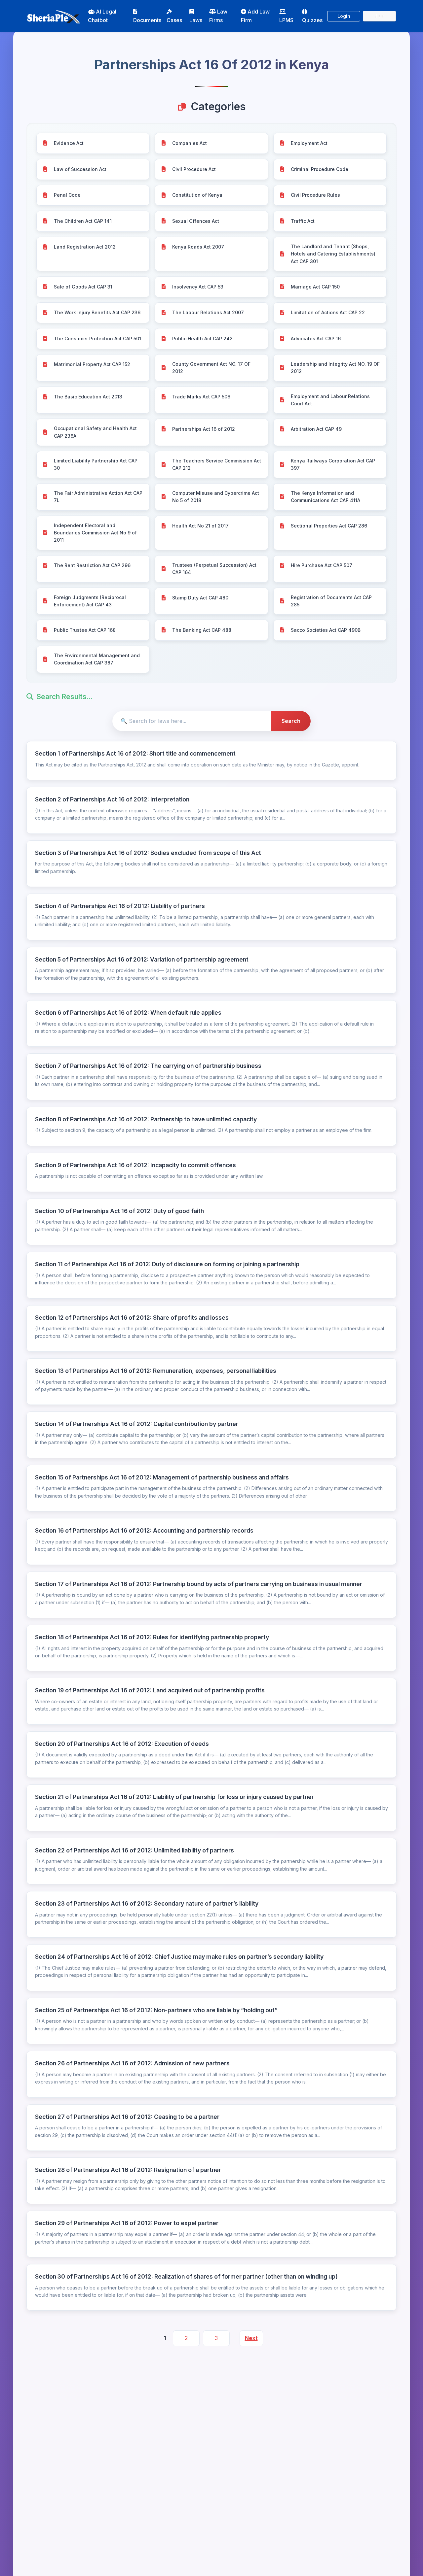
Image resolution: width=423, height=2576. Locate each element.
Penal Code (67, 195)
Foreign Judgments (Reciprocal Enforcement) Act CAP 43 (90, 601)
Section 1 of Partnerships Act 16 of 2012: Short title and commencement (135, 753)
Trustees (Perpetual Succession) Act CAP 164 (214, 569)
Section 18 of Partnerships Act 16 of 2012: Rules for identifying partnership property (152, 1637)
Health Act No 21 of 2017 (200, 526)
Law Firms (218, 16)
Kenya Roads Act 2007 (198, 247)
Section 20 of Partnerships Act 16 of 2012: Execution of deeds (122, 1744)
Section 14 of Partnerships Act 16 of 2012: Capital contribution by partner (137, 1424)
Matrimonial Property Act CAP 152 (92, 364)
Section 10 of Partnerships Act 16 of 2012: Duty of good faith (119, 1211)
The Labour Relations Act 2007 (208, 312)
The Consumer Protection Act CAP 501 (97, 339)
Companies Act (190, 143)
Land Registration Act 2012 (85, 247)
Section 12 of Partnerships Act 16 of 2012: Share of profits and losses (132, 1318)
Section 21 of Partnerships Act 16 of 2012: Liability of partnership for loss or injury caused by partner (174, 1797)
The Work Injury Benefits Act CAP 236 (97, 312)
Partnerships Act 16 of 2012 (204, 429)
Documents (147, 20)
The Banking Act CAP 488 (202, 630)
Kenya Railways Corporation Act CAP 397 (333, 464)
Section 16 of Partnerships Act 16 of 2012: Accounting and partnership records (144, 1530)
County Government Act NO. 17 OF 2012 (211, 368)
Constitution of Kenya (197, 195)
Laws (196, 20)
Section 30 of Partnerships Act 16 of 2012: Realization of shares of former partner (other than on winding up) (186, 2276)
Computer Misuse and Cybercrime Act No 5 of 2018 (216, 497)
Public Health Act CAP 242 (202, 339)
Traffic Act (303, 221)
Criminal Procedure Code (320, 169)
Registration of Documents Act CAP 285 (331, 601)
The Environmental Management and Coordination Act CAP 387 (97, 659)
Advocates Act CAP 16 (316, 339)
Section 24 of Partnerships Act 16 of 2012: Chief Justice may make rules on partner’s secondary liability (179, 1957)
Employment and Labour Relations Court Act (330, 400)
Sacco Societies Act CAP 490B (326, 630)
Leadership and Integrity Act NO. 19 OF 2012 (335, 368)
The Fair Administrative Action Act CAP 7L (98, 497)
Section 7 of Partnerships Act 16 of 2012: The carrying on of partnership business (148, 1066)
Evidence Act (69, 143)
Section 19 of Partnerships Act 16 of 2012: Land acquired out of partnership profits (150, 1690)
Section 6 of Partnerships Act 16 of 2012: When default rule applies (128, 1013)
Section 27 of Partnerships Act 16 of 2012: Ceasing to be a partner (127, 2117)
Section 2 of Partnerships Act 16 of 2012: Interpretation (112, 799)
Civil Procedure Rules (315, 195)
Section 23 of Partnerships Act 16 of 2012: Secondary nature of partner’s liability (147, 1903)
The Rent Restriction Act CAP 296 (92, 565)
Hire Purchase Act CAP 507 (322, 565)
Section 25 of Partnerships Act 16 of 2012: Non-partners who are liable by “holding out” (156, 2010)
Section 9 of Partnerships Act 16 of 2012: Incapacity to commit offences (135, 1165)
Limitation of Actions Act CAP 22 (328, 312)
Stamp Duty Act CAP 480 (200, 598)
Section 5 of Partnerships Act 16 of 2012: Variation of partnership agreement (142, 959)
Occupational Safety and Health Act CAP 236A (95, 432)
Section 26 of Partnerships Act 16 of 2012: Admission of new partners (132, 2063)
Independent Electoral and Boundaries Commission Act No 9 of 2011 (95, 533)
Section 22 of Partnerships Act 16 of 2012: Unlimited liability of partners (135, 1850)
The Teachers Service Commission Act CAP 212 (217, 464)
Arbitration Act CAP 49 (316, 429)
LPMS (286, 20)
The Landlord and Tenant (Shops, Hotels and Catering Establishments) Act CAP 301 (333, 254)
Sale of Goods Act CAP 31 (83, 287)
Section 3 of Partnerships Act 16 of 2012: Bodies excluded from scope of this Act (148, 853)
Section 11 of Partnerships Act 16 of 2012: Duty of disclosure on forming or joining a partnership (167, 1264)
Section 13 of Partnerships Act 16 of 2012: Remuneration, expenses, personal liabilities (156, 1371)
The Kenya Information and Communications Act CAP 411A (326, 497)
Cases (174, 20)
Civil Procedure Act (194, 169)
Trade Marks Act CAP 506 (201, 397)
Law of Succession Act (80, 169)
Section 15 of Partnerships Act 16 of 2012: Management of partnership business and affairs (162, 1477)
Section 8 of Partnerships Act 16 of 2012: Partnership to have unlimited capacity (146, 1119)
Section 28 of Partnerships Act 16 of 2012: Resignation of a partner (128, 2170)
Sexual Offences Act (196, 221)
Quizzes (312, 20)
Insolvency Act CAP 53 (198, 287)
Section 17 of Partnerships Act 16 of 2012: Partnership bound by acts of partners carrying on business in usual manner (199, 1584)
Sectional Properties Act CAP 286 (329, 526)
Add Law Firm (255, 16)
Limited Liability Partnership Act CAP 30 (96, 464)
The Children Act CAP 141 (83, 221)
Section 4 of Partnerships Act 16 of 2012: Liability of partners (120, 906)
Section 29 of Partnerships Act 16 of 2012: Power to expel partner (127, 2223)
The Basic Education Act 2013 (88, 397)
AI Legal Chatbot (102, 16)
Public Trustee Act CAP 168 (85, 630)
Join (380, 16)
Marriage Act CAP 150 (315, 287)
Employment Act (309, 143)
